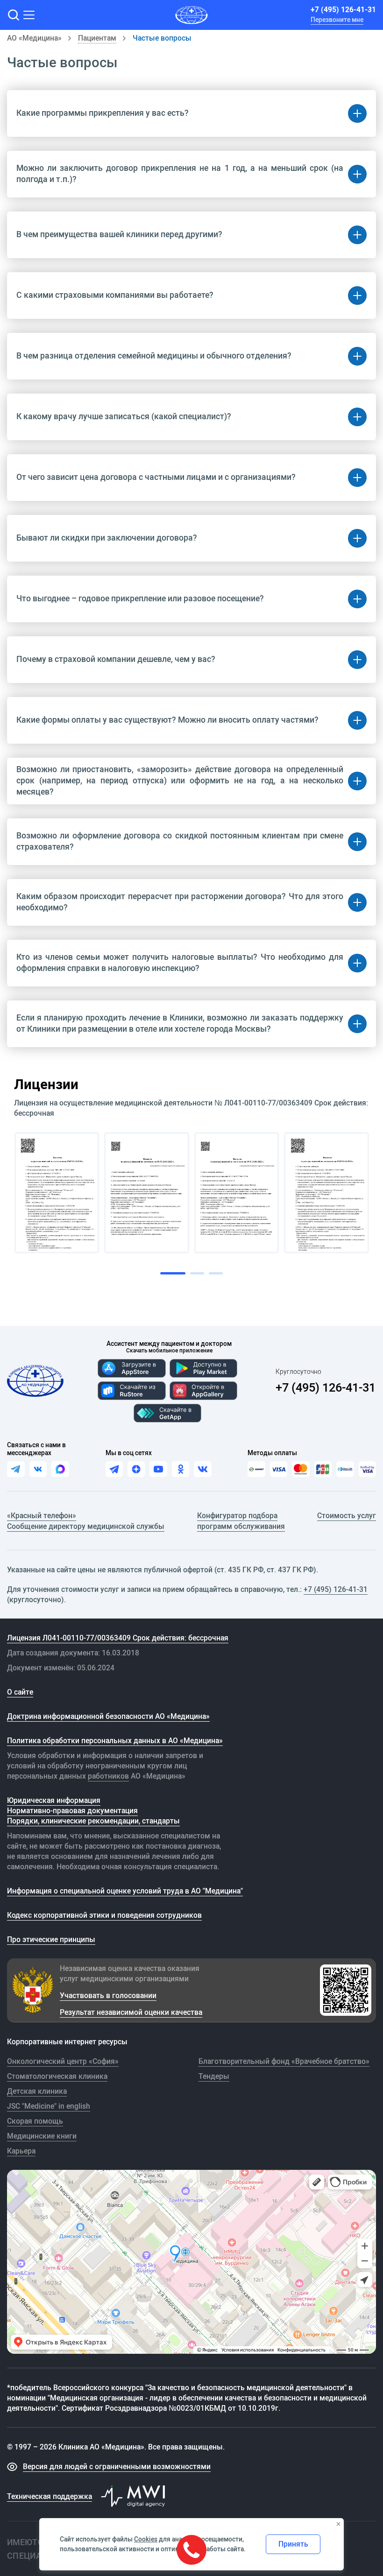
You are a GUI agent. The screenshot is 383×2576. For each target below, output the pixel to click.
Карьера (21, 2151)
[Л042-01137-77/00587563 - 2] (147, 1193)
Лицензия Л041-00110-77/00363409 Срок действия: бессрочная (118, 1638)
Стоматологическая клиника (57, 2076)
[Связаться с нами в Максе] (60, 1469)
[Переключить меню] (29, 15)
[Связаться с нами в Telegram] (16, 1469)
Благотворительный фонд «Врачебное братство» (284, 2061)
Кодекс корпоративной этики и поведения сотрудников (104, 1915)
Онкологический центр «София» (63, 2061)
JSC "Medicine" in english (49, 2106)
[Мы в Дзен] (136, 1469)
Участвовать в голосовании (108, 1995)
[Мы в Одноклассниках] (181, 1469)
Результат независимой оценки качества (131, 2012)
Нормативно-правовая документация (72, 1810)
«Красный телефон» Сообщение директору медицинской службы (86, 1520)
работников (108, 1776)
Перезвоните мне (337, 20)
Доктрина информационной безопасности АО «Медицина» (108, 1716)
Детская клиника (37, 2091)
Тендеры (214, 2076)
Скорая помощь (35, 2121)
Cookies (146, 2539)
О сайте (20, 1692)
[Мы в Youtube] (158, 1469)
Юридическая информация (54, 1800)
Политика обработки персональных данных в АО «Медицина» (115, 1740)
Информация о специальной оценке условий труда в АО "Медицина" (125, 1891)
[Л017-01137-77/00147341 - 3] (237, 1193)
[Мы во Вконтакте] (202, 1469)
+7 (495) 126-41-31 (343, 9)
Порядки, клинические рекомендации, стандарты (93, 1821)
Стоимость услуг (347, 1515)
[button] (13, 15)
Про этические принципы (51, 1939)
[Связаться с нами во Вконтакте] (38, 1469)
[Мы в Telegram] (114, 1469)
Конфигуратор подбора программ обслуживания (241, 1520)
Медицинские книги (42, 2136)
